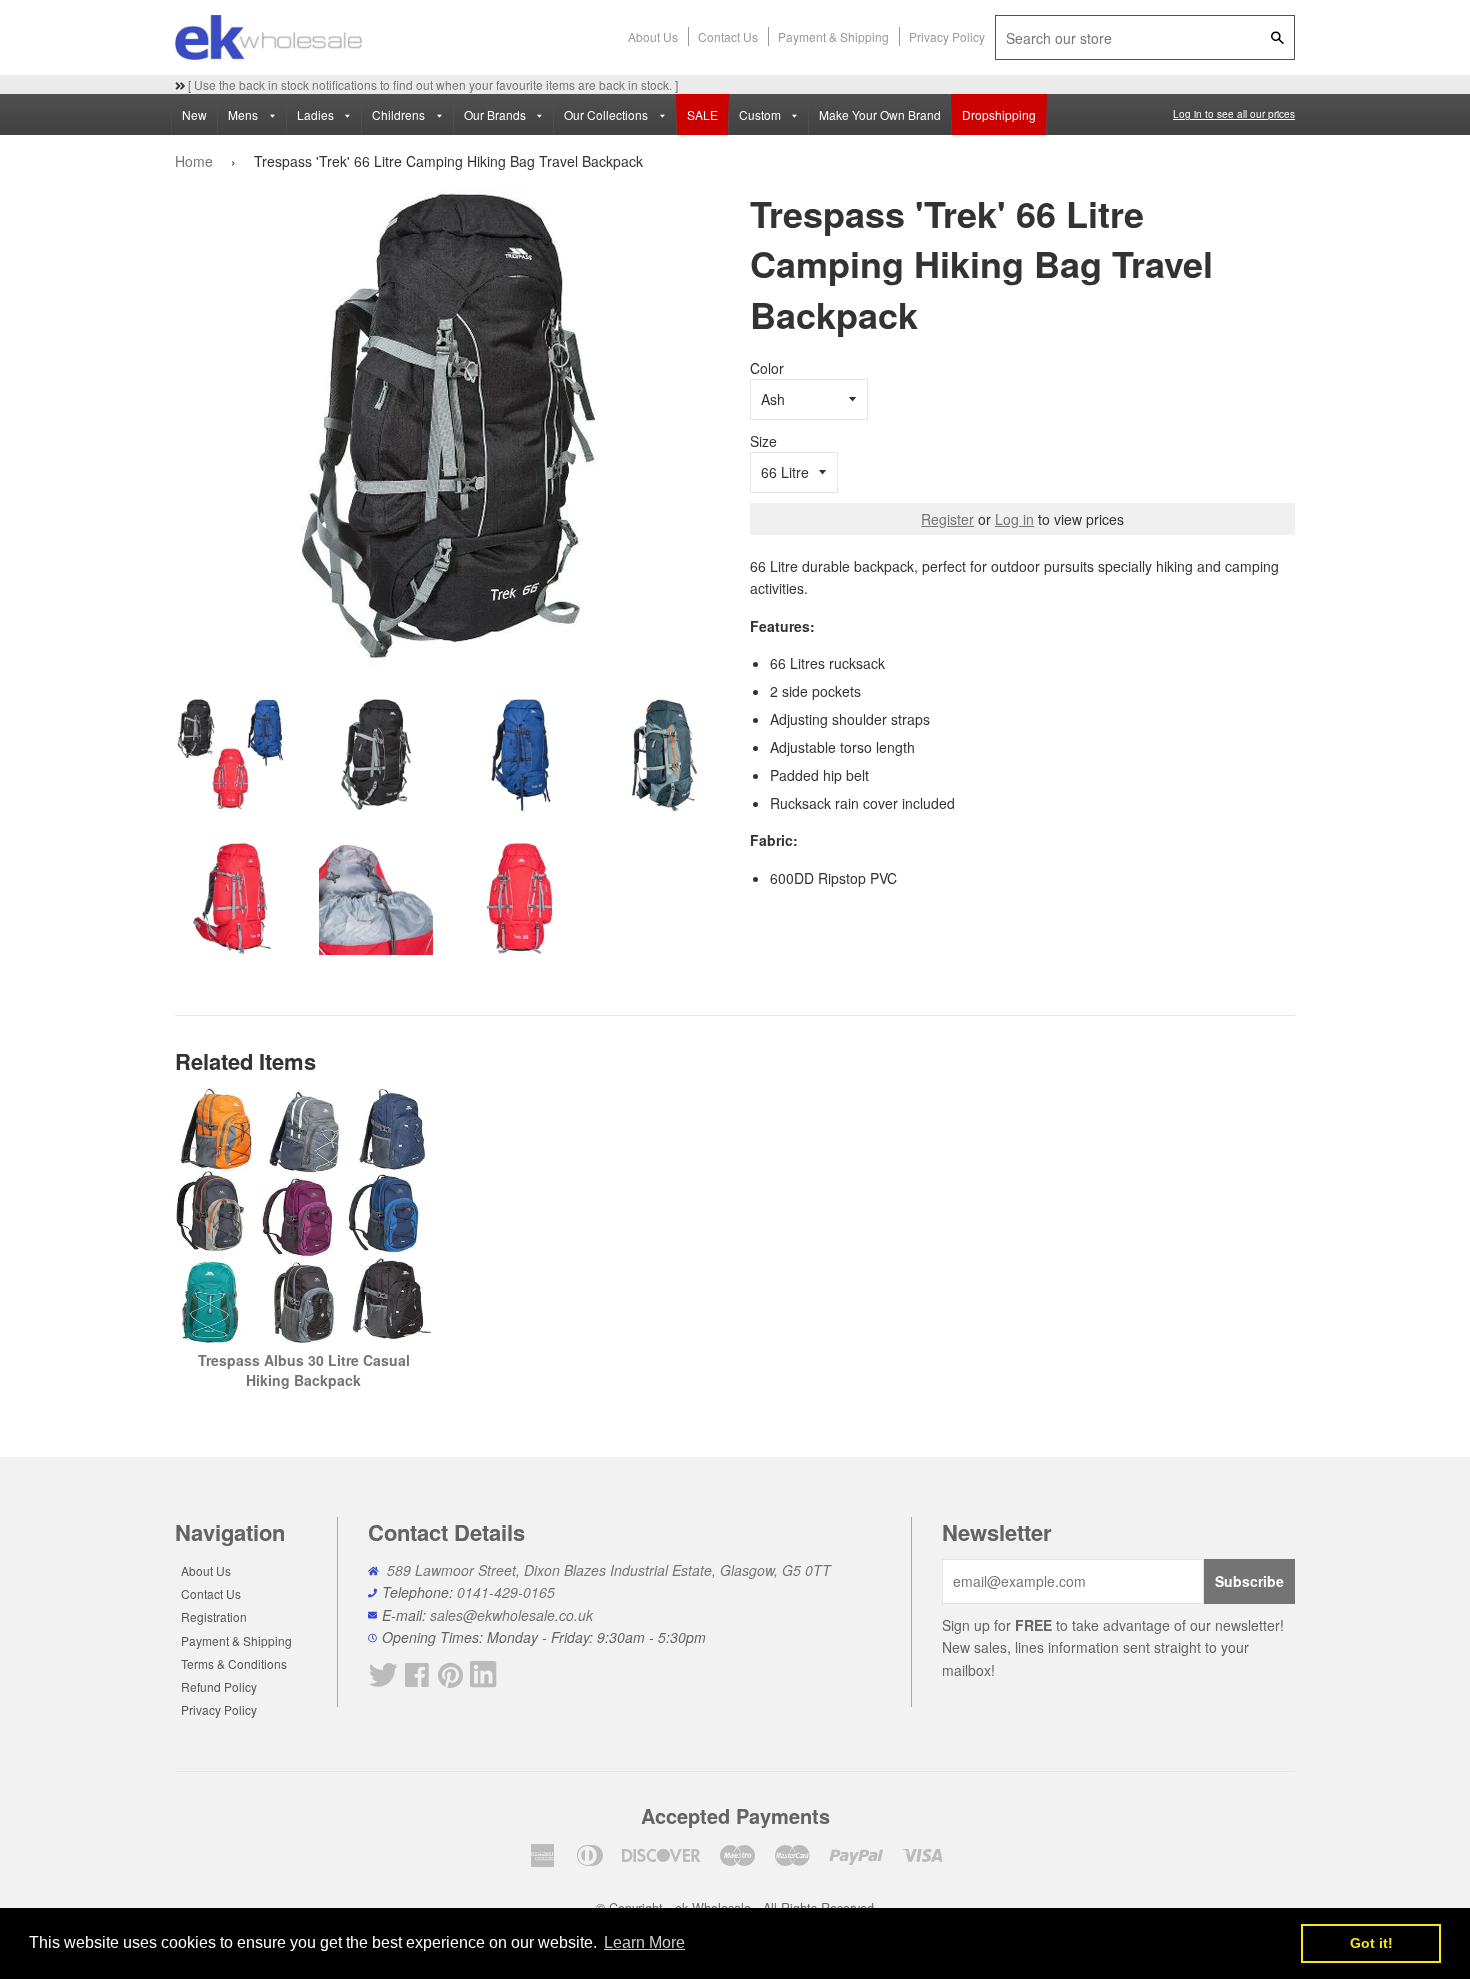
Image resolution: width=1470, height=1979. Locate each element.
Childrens (400, 114)
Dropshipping (999, 114)
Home (194, 161)
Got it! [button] (1371, 1943)
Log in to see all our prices (1234, 114)
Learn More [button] (644, 1942)
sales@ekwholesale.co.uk (511, 1615)
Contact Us (728, 36)
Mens (244, 114)
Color (767, 368)
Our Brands (496, 114)
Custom (761, 114)
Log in (1014, 519)
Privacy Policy (947, 36)
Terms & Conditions (234, 1663)
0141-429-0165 (506, 1592)
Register (947, 519)
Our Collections (607, 114)
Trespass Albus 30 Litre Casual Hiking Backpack (304, 1370)
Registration (214, 1616)
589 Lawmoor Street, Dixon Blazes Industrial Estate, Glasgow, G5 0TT (609, 1570)
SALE (702, 114)
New (194, 114)
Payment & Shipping (833, 36)
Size (763, 441)
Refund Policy (219, 1686)
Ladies (317, 114)
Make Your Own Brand (880, 114)
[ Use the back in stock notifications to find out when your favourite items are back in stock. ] (431, 84)
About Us (653, 36)
